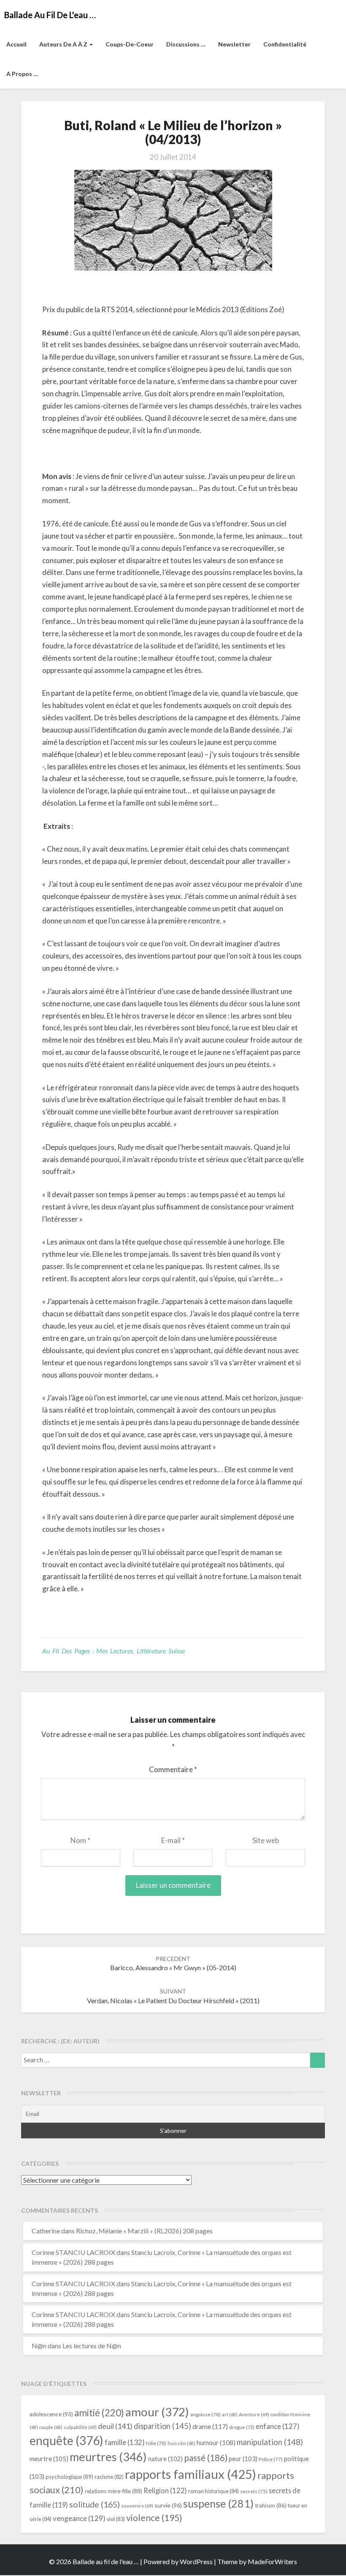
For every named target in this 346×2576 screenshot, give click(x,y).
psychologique (69, 2477)
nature (165, 2459)
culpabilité (80, 2427)
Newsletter (234, 44)
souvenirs (137, 2506)
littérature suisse (161, 1651)
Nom (80, 1840)
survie (168, 2505)
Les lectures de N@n (92, 2346)
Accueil (16, 44)
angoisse (205, 2414)
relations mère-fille (114, 2491)
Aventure (254, 2414)
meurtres (108, 2457)
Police (271, 2459)
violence (154, 2518)
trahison (271, 2505)
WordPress (196, 2561)
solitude (95, 2504)
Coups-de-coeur (130, 44)
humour (216, 2443)
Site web (266, 1840)
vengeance (79, 2518)
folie (156, 2443)
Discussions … (186, 44)
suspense (218, 2503)
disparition (162, 2426)
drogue (242, 2427)
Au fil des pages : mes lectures (88, 1651)
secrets (254, 2491)
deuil (115, 2426)
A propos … (22, 74)
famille (125, 2442)
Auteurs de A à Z (64, 44)
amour (157, 2412)
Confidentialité (285, 44)
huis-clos (181, 2443)
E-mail (173, 1840)
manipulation (270, 2442)
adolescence (51, 2414)
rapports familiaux (191, 2474)
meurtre (49, 2459)
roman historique (214, 2491)
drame (210, 2426)
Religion (165, 2491)
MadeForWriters (272, 2561)
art (230, 2414)
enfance (278, 2426)
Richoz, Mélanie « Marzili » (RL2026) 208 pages (144, 2231)
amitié (99, 2413)
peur (243, 2459)
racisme (109, 2477)
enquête (66, 2440)
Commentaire (173, 1769)
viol (116, 2519)
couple (51, 2427)
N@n (39, 2346)
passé (206, 2458)
